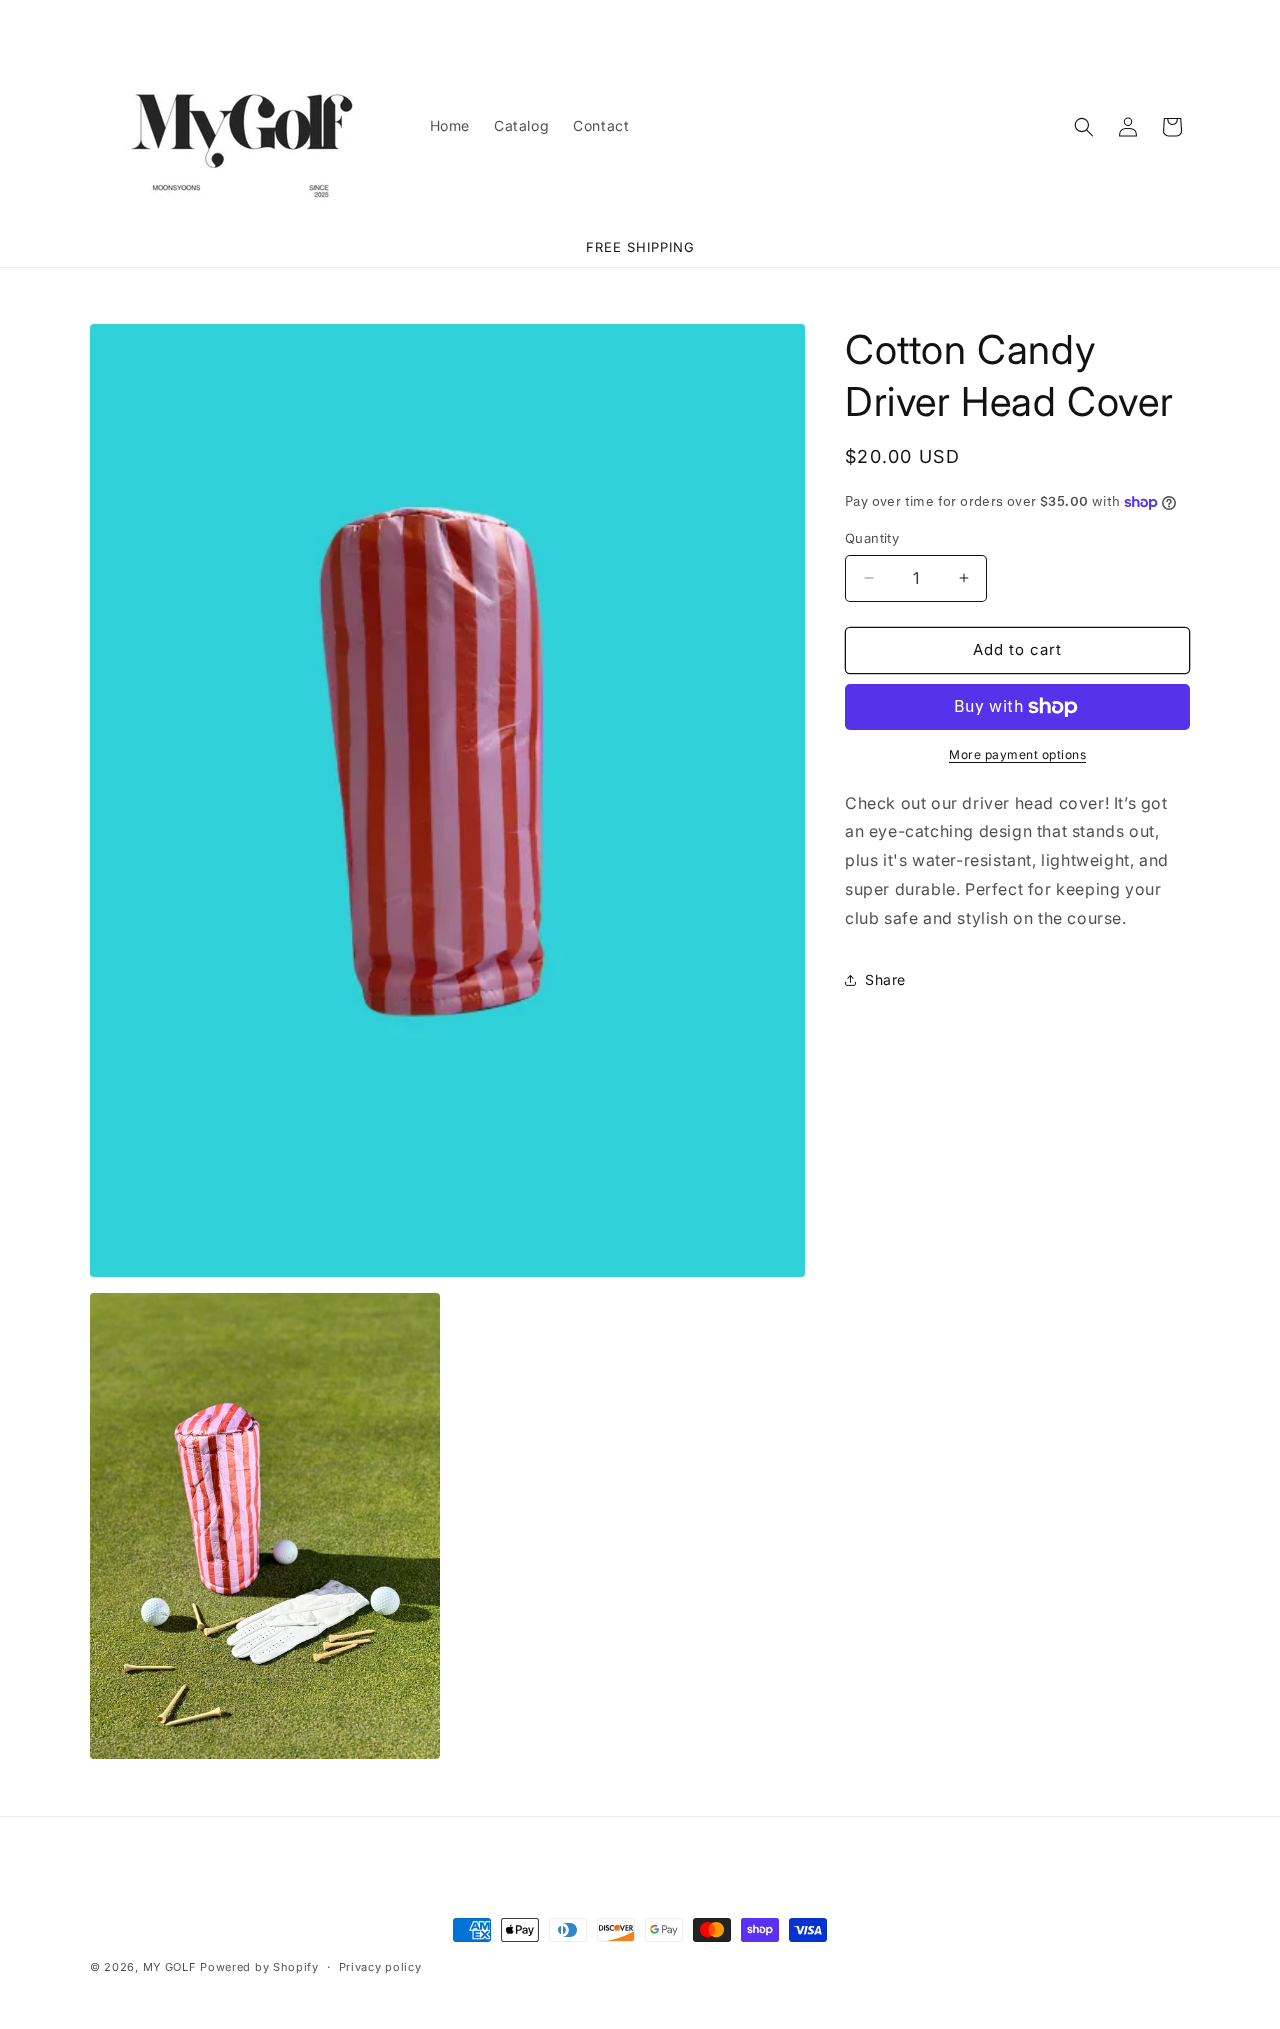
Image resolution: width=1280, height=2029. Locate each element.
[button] (1084, 127)
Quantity (872, 538)
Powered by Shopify (259, 1967)
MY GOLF (170, 1967)
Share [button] (885, 979)
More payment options (1017, 754)
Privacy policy (380, 1966)
